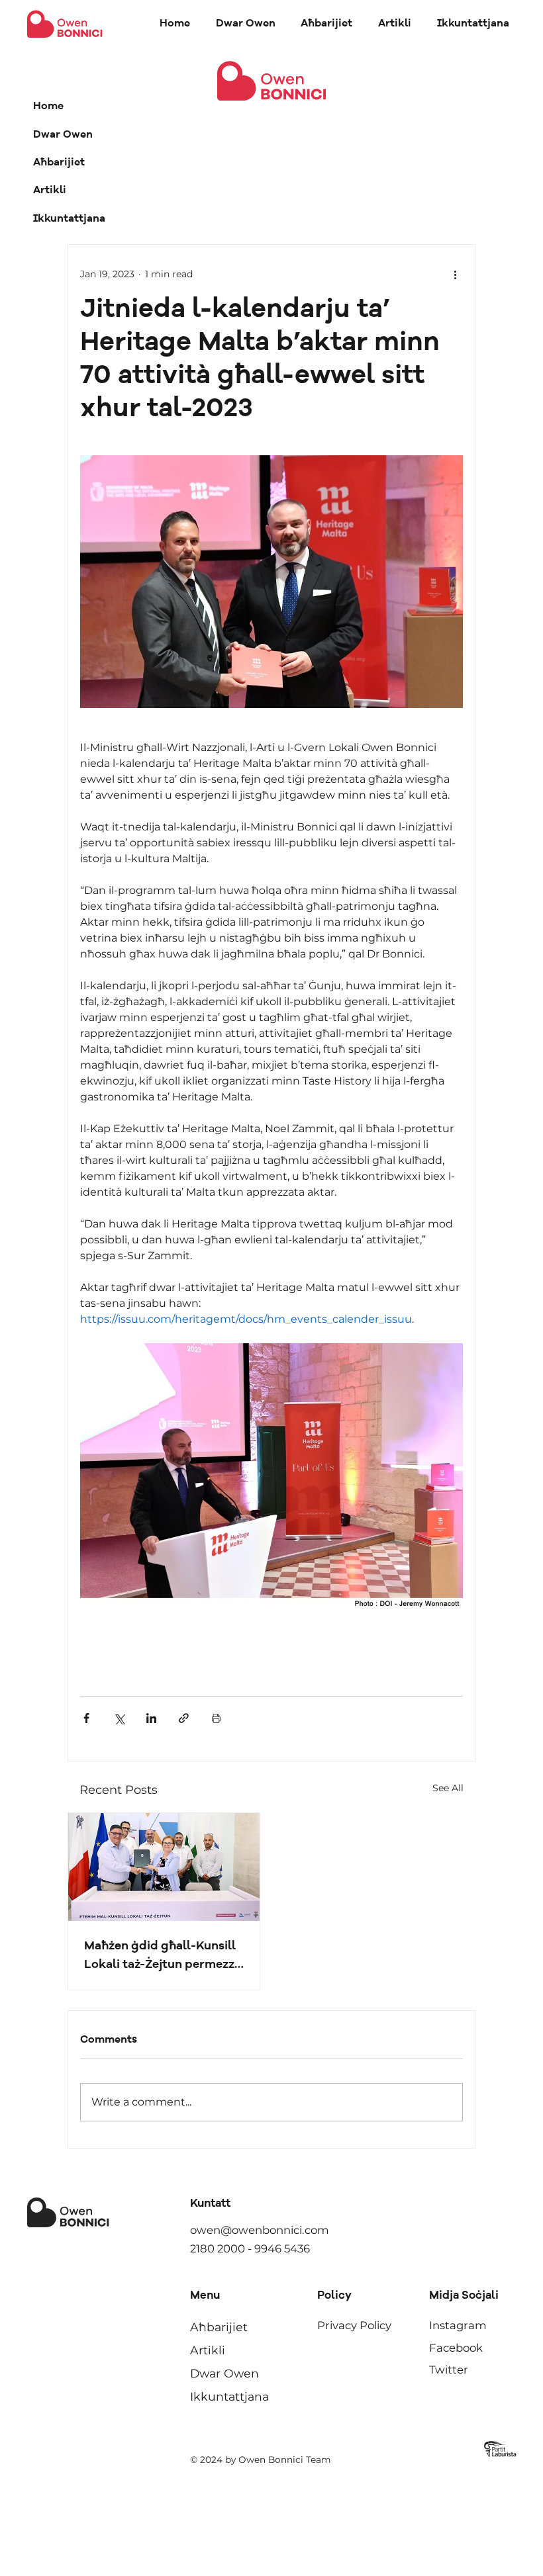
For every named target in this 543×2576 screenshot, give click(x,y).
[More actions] (455, 274)
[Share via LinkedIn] (151, 1718)
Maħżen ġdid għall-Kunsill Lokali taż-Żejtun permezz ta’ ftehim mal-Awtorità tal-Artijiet (160, 1957)
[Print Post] (216, 1718)
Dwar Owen (63, 135)
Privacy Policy (354, 2325)
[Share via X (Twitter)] (119, 1718)
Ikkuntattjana (69, 219)
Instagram (458, 2325)
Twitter (449, 2370)
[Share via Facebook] (86, 1718)
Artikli (50, 191)
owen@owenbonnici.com (260, 2230)
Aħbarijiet (59, 163)
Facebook (456, 2348)
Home (48, 107)
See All (448, 1788)
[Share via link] (184, 1718)
